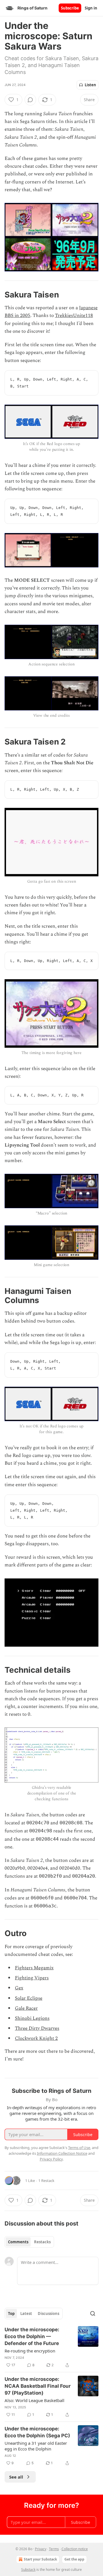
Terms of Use (79, 2148)
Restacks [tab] (42, 2242)
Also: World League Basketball (34, 2400)
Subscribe (70, 8)
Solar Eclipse (29, 1998)
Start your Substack (40, 2559)
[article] (51, 2347)
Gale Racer (26, 2008)
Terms (54, 2549)
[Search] (93, 2313)
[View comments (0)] (30, 100)
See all (16, 2477)
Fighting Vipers (32, 1978)
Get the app (74, 2559)
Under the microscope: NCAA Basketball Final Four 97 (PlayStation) (38, 2386)
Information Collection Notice (62, 2153)
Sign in (91, 8)
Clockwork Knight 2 (36, 2038)
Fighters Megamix (34, 1968)
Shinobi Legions (32, 2018)
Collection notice (75, 2549)
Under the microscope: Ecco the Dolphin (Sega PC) (37, 2432)
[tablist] (29, 2242)
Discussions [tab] (48, 2313)
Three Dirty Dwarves (37, 2028)
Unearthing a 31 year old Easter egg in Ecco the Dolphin (36, 2446)
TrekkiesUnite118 (74, 316)
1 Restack (46, 2181)
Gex (19, 1988)
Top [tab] (11, 2313)
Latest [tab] (26, 2313)
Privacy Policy (51, 2159)
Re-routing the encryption (30, 2351)
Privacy (41, 2549)
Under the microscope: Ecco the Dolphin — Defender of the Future (32, 2336)
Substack (28, 2570)
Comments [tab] (18, 2242)
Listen (90, 85)
